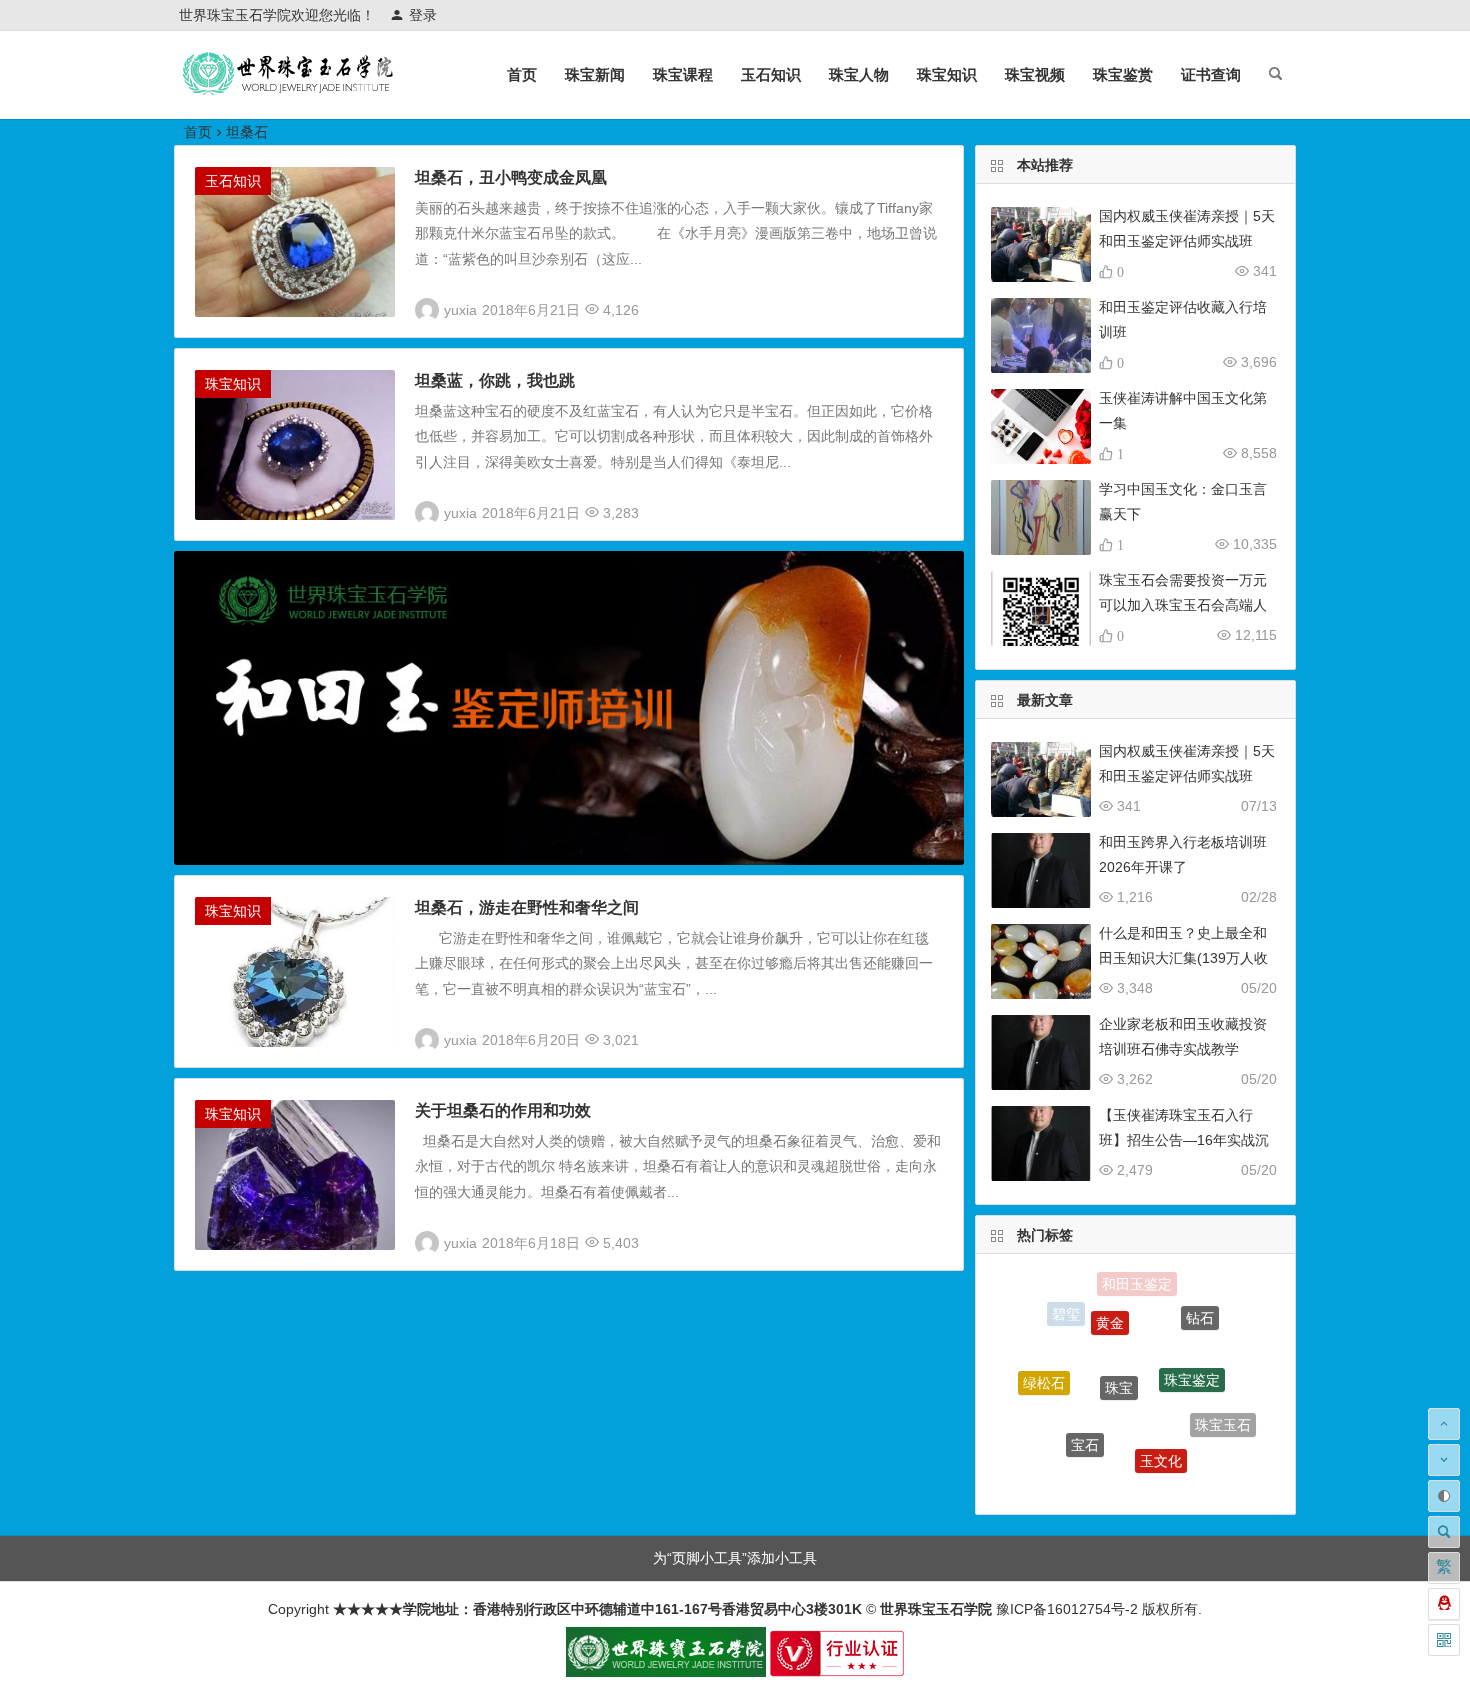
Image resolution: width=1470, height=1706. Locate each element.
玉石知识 (771, 74)
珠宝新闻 (595, 74)
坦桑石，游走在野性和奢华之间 (527, 907)
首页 (522, 74)
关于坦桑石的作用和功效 (503, 1110)
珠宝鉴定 (1192, 1348)
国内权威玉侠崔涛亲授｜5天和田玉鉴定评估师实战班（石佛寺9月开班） (1187, 241)
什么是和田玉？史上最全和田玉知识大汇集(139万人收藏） (1183, 958)
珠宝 (1119, 1349)
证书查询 (1211, 74)
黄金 (1110, 1299)
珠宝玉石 (1223, 1411)
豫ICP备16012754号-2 (1065, 1609)
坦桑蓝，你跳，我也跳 (495, 380)
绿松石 (1044, 1368)
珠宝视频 (1035, 74)
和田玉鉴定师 (1118, 1478)
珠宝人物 (859, 74)
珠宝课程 (683, 74)
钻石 (1200, 1308)
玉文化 (1161, 1432)
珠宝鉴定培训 (1055, 1443)
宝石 (1085, 1417)
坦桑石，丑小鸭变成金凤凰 (511, 177)
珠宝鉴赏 (1123, 74)
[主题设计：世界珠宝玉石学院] (666, 1672)
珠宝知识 (947, 74)
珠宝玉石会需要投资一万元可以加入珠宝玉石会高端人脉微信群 (1183, 605)
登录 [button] (423, 15)
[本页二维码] (1444, 1640)
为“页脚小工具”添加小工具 (735, 1558)
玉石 (1189, 1468)
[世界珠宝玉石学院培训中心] (289, 90)
